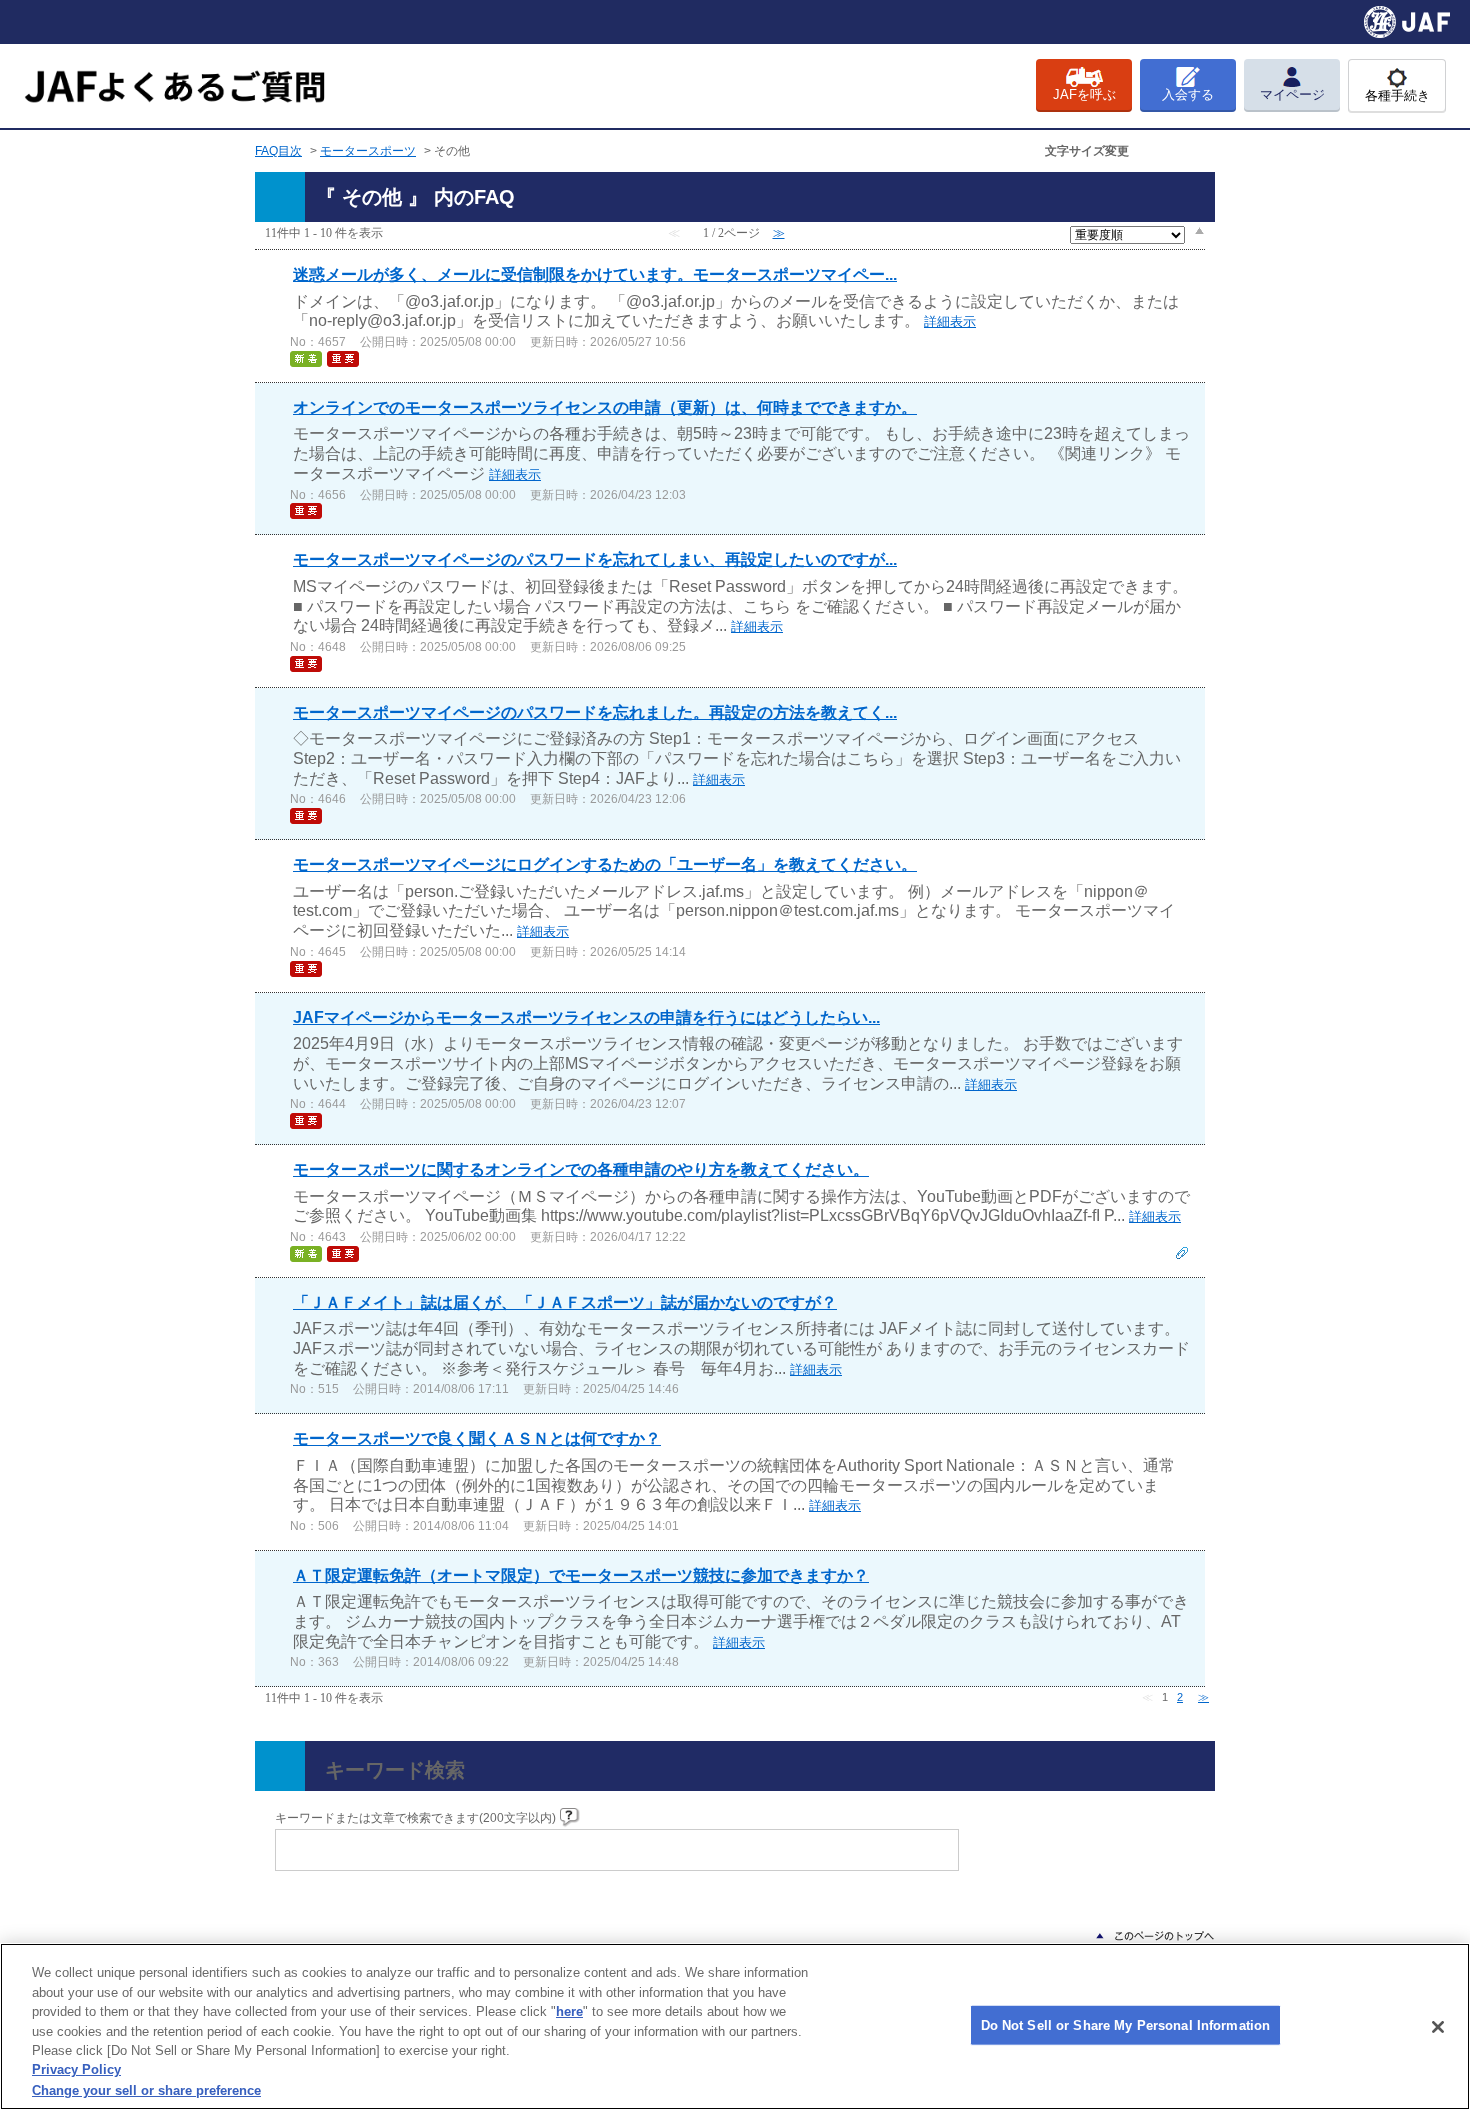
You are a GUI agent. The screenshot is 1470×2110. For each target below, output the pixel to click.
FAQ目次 (278, 151)
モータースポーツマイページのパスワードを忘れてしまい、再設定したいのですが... (595, 559)
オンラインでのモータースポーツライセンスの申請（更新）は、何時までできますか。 (605, 407)
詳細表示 (950, 321)
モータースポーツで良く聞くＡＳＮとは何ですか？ (477, 1438)
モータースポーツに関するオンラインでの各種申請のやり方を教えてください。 (581, 1169)
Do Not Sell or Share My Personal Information (1126, 2024)
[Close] (1438, 2027)
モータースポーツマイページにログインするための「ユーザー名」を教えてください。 (605, 864)
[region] (735, 2026)
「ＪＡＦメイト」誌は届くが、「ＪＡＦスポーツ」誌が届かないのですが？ (565, 1302)
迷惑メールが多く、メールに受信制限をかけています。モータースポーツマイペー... (595, 274)
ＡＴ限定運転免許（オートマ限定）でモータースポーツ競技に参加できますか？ (581, 1575)
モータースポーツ (368, 151)
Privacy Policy (76, 2070)
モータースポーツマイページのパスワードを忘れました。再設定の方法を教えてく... (595, 712)
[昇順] (1199, 230)
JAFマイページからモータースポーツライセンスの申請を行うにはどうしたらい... (586, 1017)
